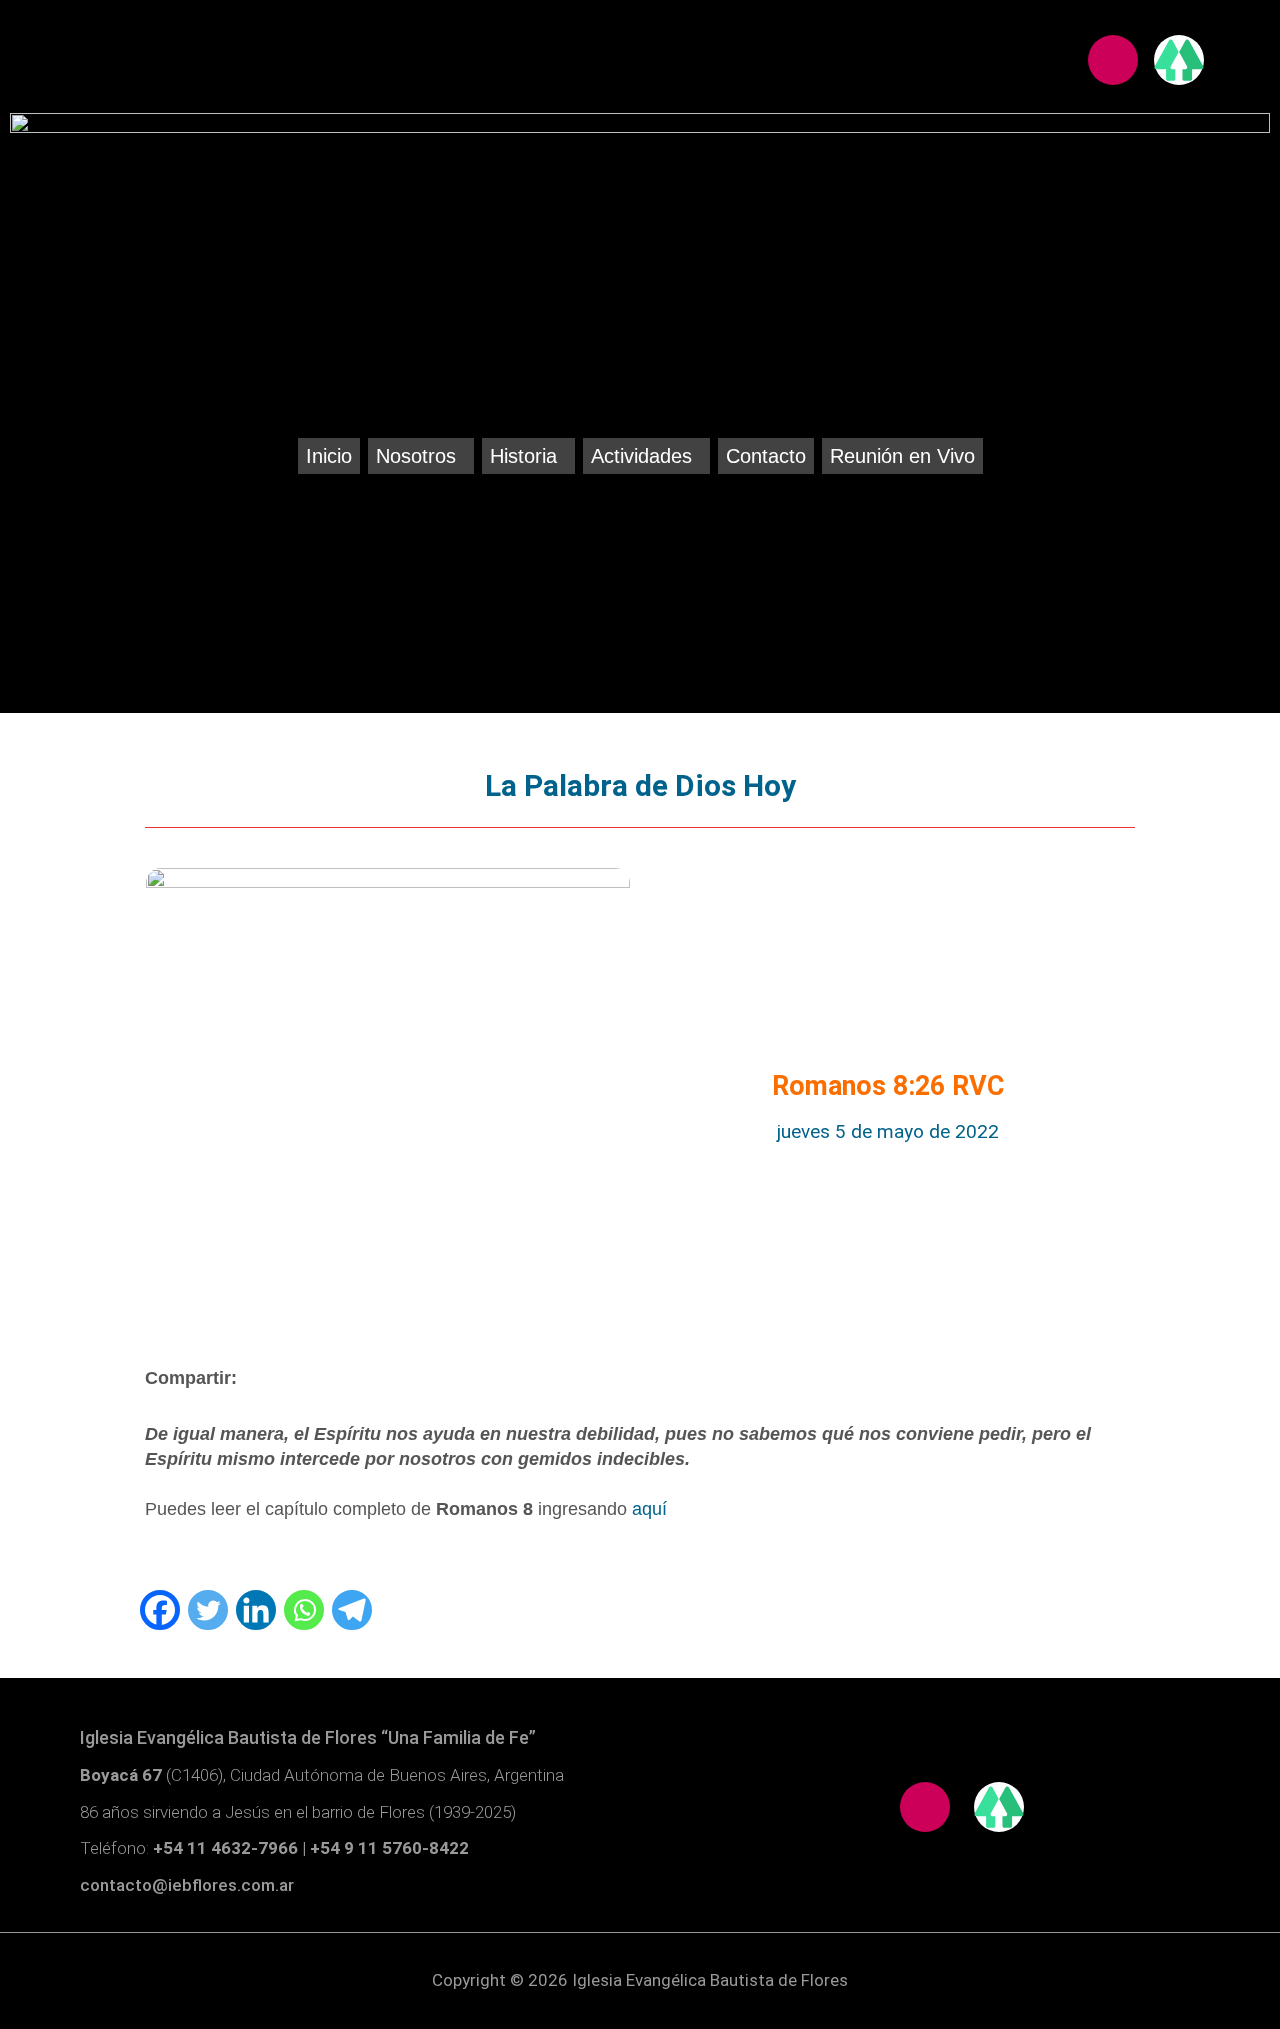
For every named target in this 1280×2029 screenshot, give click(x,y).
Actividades (641, 456)
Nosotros (416, 456)
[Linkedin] (256, 1610)
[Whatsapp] (304, 1610)
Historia (523, 456)
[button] (421, 456)
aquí (649, 1509)
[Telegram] (352, 1610)
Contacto (766, 456)
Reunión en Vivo (902, 456)
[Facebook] (160, 1610)
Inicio (329, 456)
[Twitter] (208, 1610)
